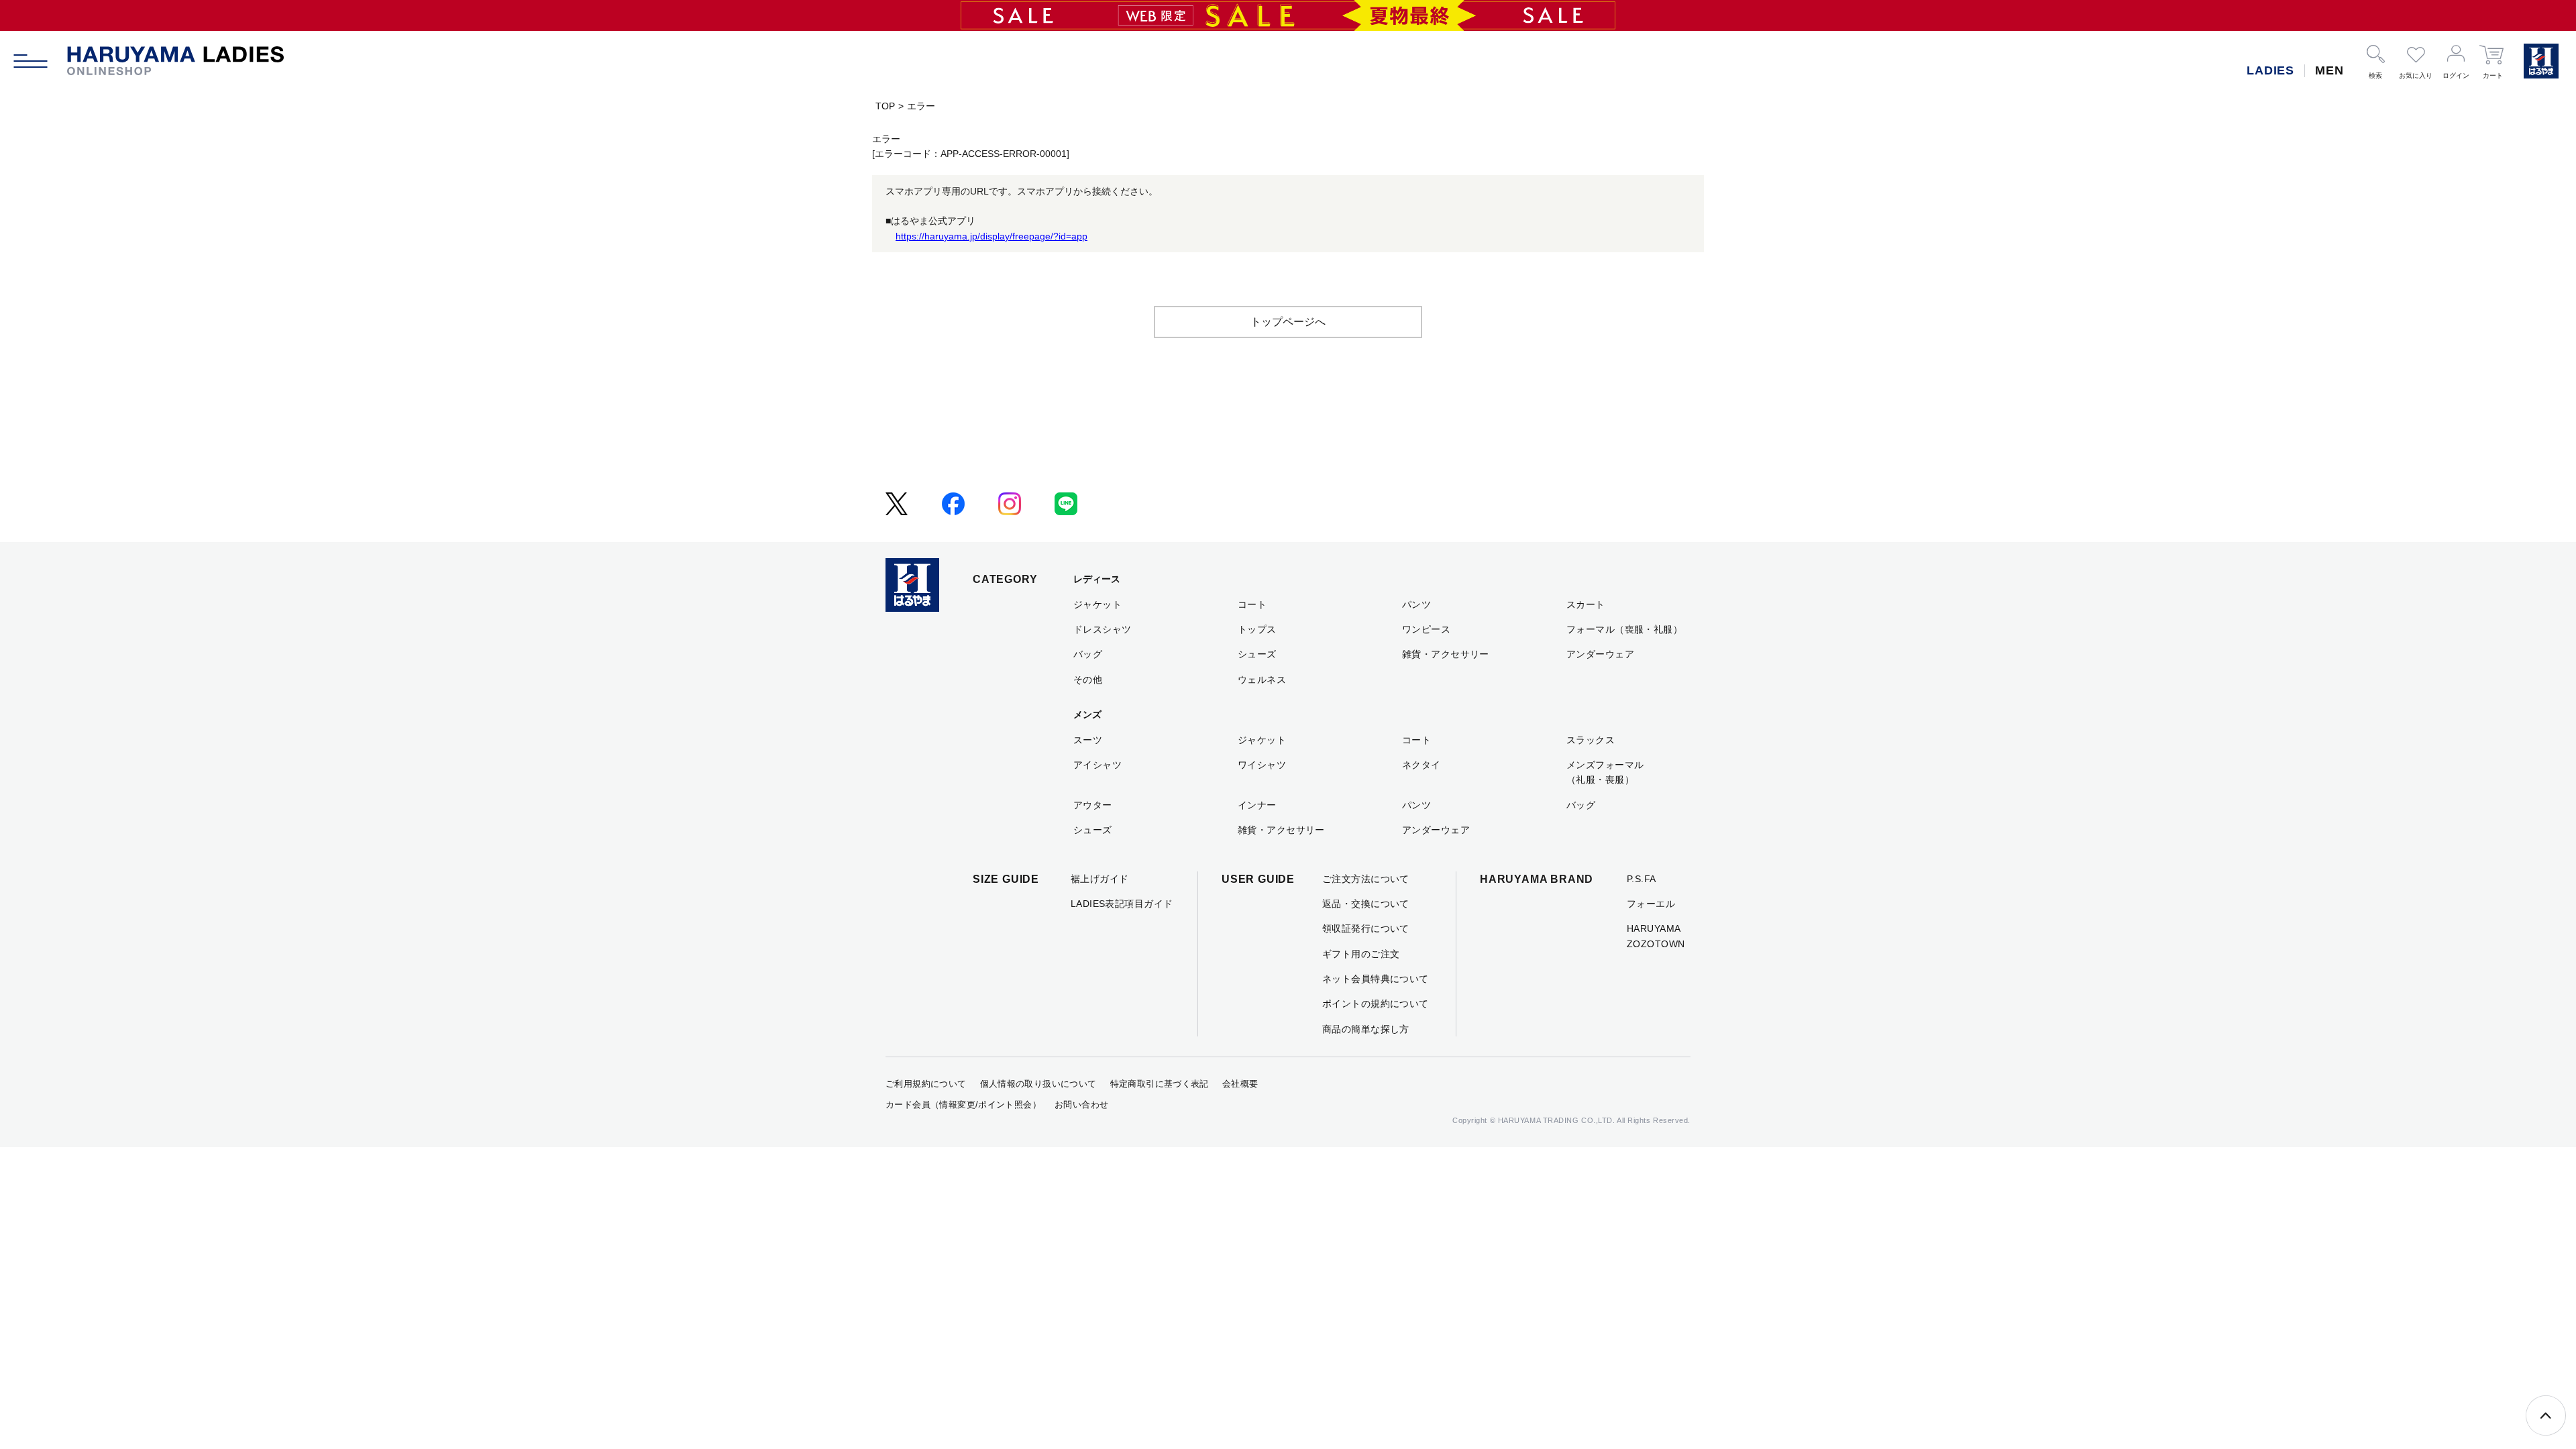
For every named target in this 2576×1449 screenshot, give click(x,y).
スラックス (1591, 740)
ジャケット (1097, 604)
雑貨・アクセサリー (1446, 654)
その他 (1088, 680)
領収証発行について (1366, 928)
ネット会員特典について (1376, 979)
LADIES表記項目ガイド (1122, 904)
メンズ (1087, 714)
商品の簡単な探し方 (1366, 1029)
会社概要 (1240, 1084)
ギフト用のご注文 (1361, 954)
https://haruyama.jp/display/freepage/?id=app (991, 236)
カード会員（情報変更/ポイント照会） (963, 1105)
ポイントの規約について (1376, 1004)
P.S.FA (1642, 879)
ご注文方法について (1366, 879)
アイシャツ (1097, 765)
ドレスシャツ (1103, 629)
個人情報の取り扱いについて (1038, 1084)
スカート (1586, 604)
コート (1252, 604)
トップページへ (1288, 322)
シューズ (1257, 654)
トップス (1257, 629)
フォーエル (1651, 904)
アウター (1093, 805)
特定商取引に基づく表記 (1160, 1084)
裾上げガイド (1100, 879)
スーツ (1088, 740)
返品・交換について (1366, 904)
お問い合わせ (1081, 1105)
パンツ (1416, 604)
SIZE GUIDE (1006, 879)
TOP (885, 106)
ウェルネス (1262, 680)
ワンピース (1426, 629)
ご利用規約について (926, 1084)
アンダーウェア (1600, 654)
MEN (2329, 70)
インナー (1257, 805)
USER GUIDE (1258, 879)
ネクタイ (1421, 765)
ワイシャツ (1262, 765)
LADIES (2270, 70)
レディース (1097, 579)
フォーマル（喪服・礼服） (1624, 629)
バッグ (1088, 654)
